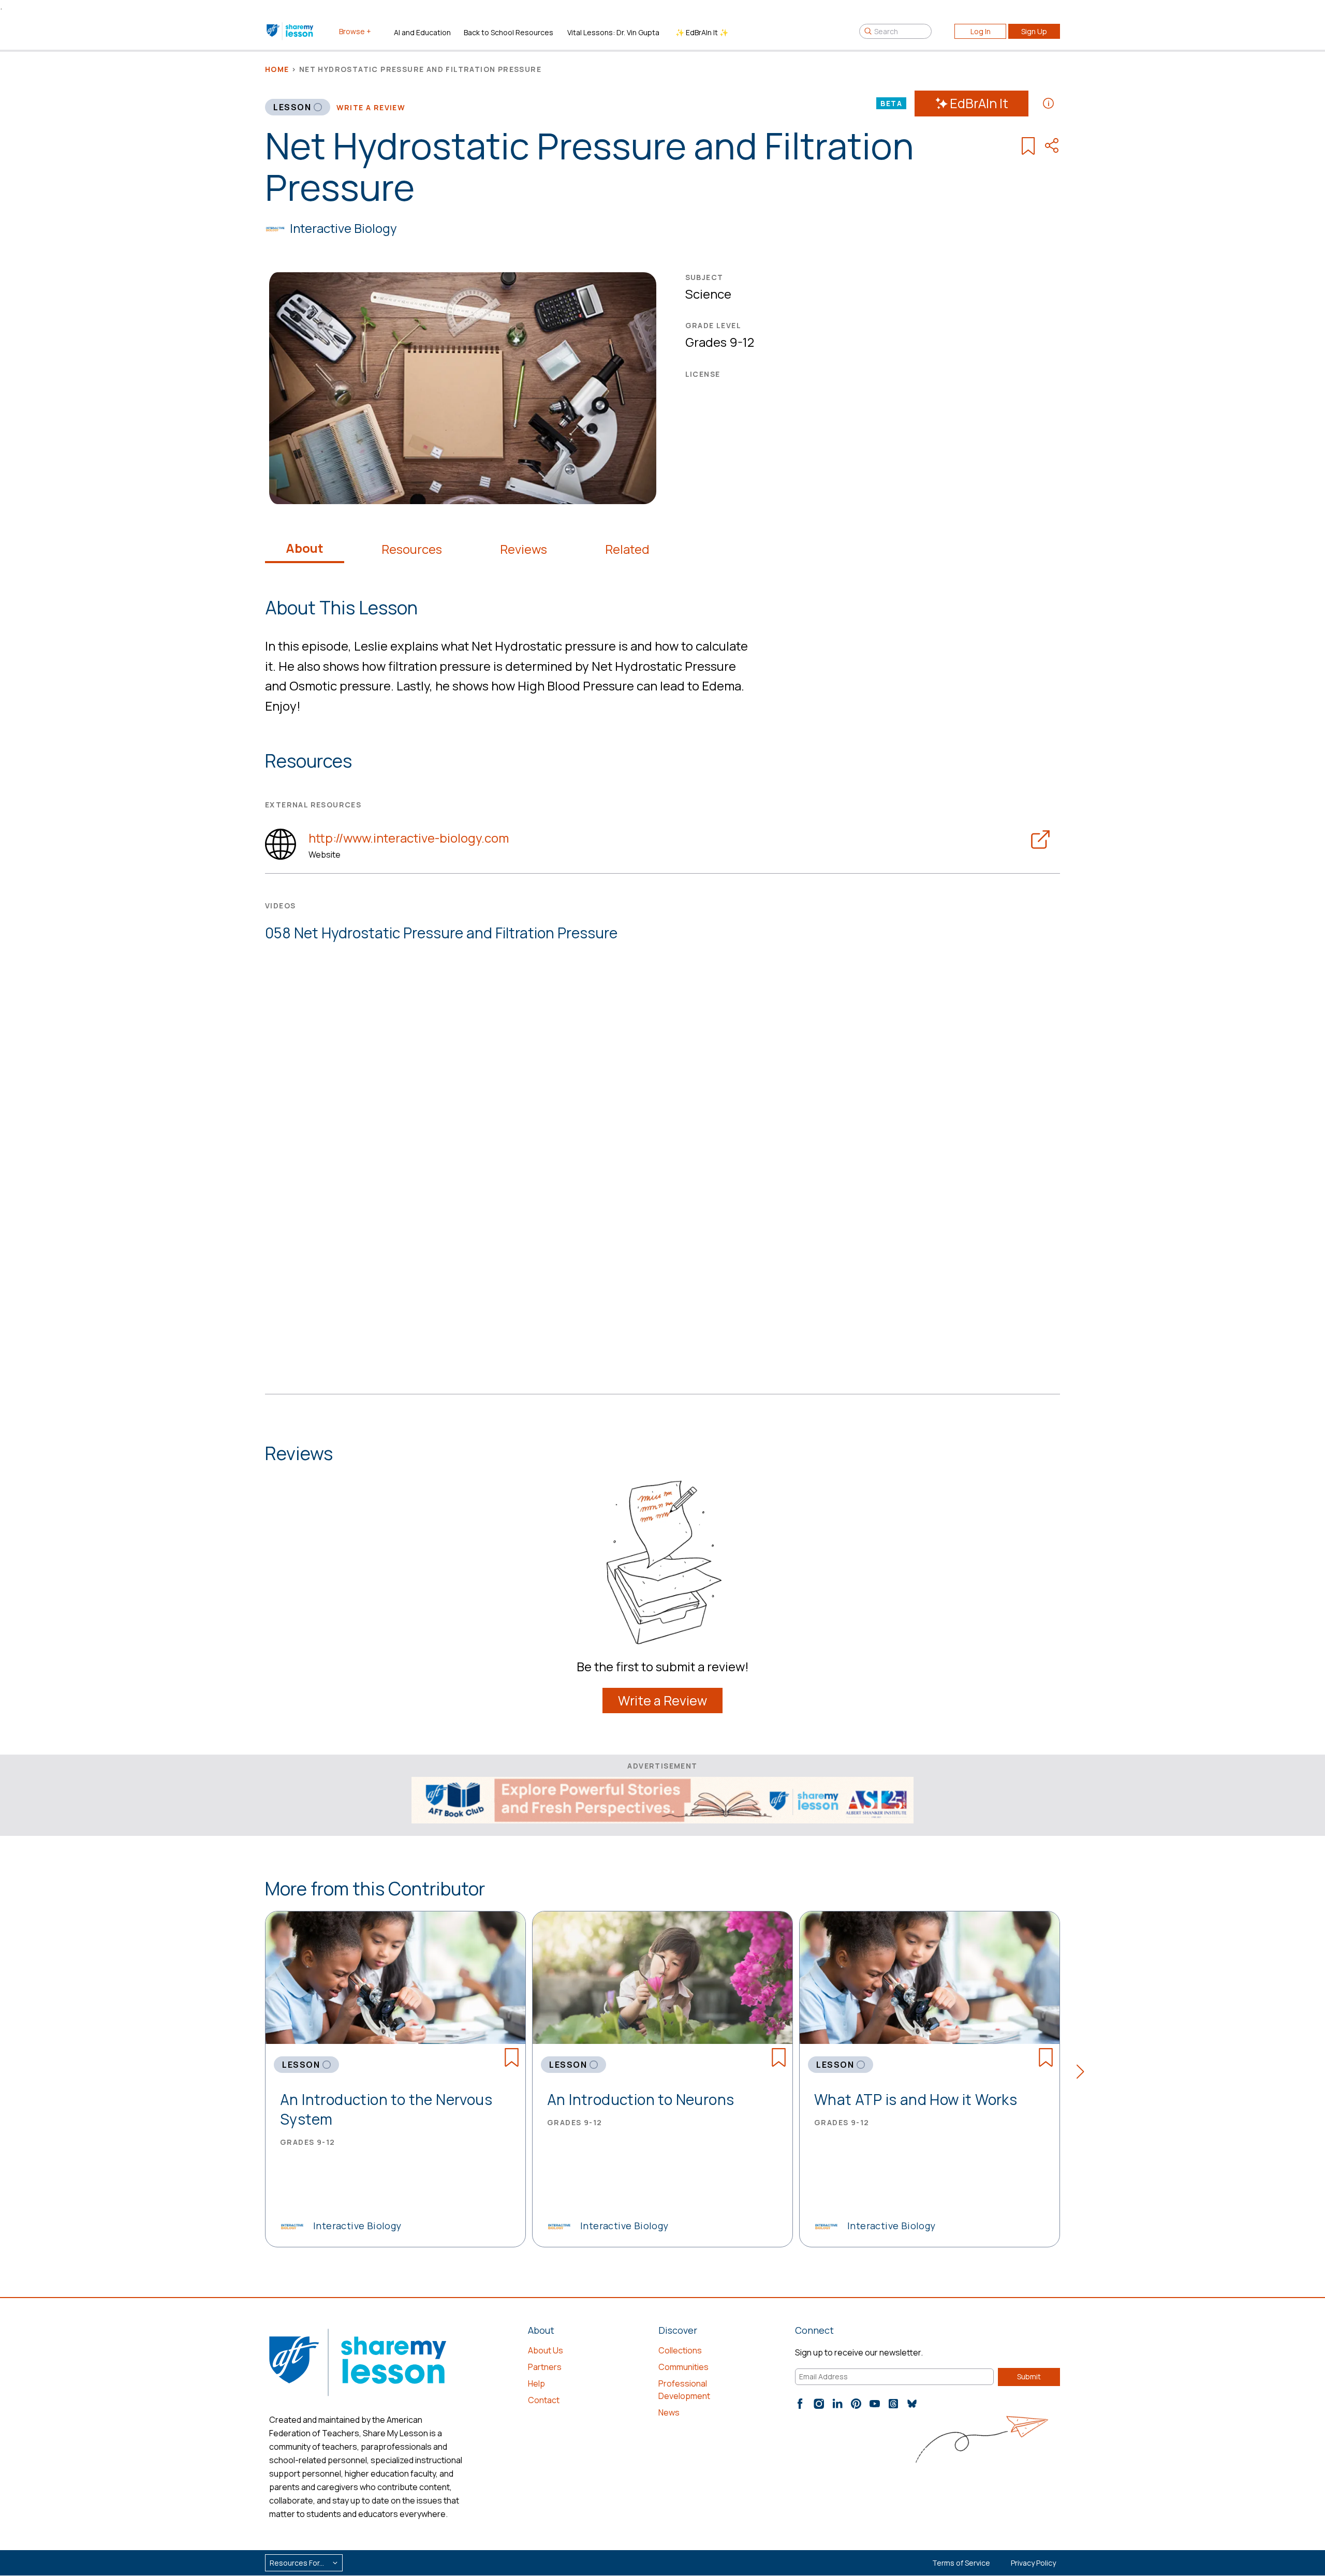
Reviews (524, 549)
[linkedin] (837, 2404)
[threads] (893, 2404)
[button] (1084, 2073)
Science (708, 294)
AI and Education (422, 32)
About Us (546, 2350)
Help (536, 2383)
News (669, 2412)
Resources (412, 549)
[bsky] (912, 2404)
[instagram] (819, 2404)
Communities (683, 2367)
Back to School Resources (509, 32)
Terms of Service (961, 2563)
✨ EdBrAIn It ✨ (702, 32)
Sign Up (1034, 31)
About (305, 548)
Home (277, 69)
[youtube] (875, 2404)
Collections (680, 2350)
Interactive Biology (343, 228)
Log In (981, 31)
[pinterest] (856, 2404)
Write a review (371, 107)
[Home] (291, 31)
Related (627, 549)
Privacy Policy (1033, 2563)
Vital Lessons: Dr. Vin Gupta (613, 32)
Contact (544, 2400)
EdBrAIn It (979, 103)
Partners (545, 2367)
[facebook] (800, 2404)
